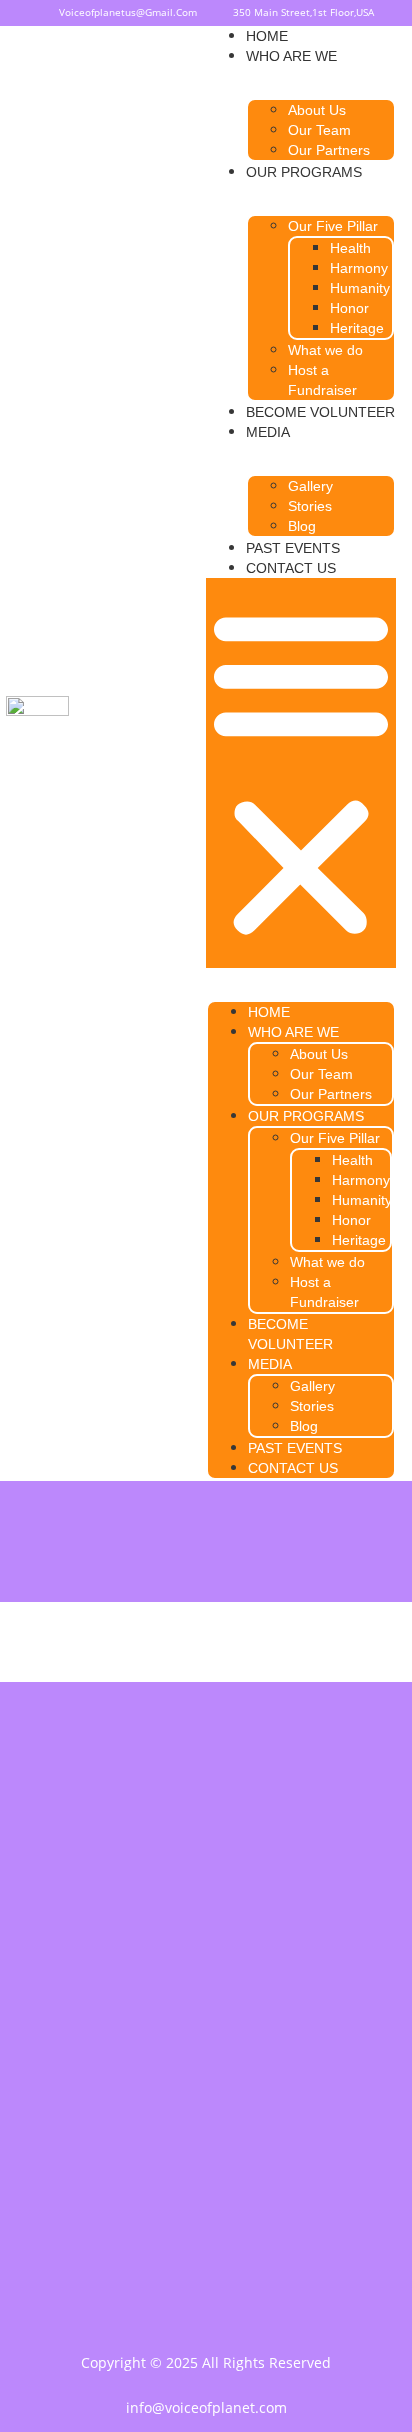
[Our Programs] (206, 2083)
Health (350, 248)
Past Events (293, 548)
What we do (325, 350)
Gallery (310, 486)
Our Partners (329, 150)
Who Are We (291, 56)
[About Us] (206, 2033)
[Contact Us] (206, 2133)
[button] (301, 773)
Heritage (357, 328)
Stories (310, 506)
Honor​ (349, 308)
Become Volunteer (320, 412)
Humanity (360, 288)
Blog (302, 526)
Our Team (319, 130)
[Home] (206, 1983)
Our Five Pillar (333, 226)
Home (267, 36)
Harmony (359, 268)
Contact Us (291, 568)
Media (268, 432)
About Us (317, 110)
